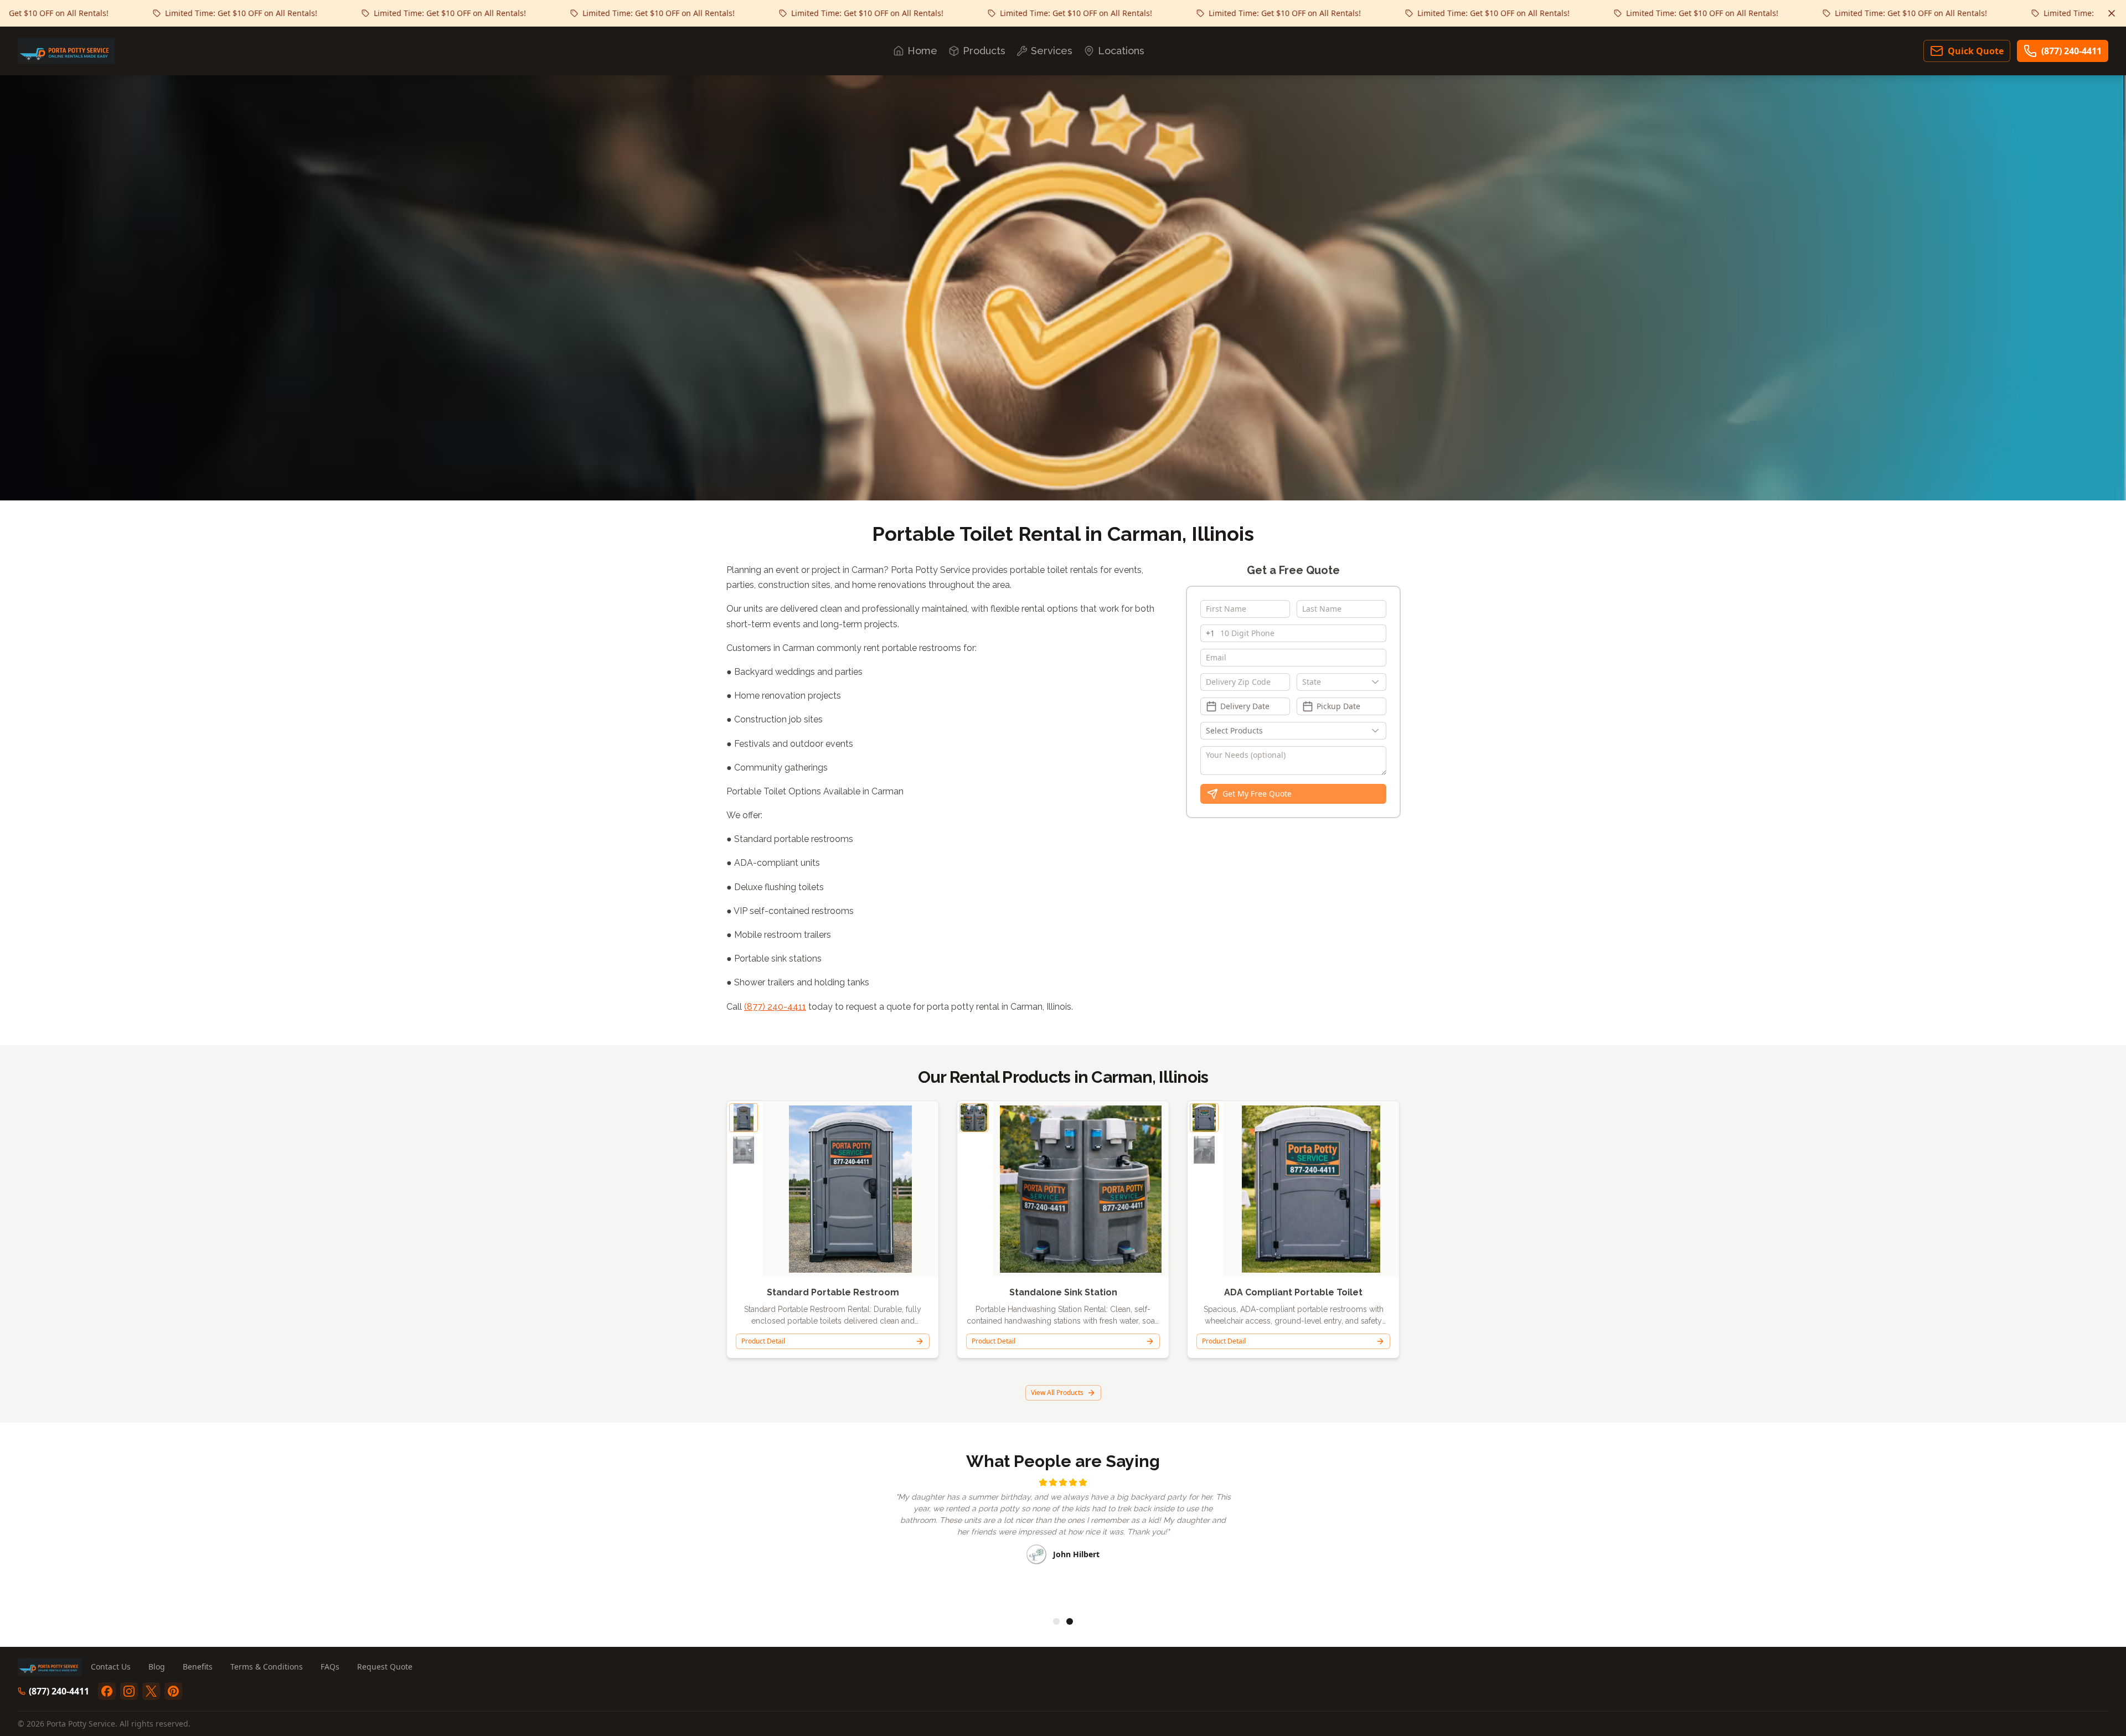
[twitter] (151, 1691)
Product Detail (763, 1341)
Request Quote (385, 1667)
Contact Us (111, 1667)
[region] (1063, 1540)
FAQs (330, 1667)
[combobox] (1341, 682)
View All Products (1057, 1393)
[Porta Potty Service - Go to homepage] (66, 51)
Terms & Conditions (267, 1667)
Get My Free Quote (1257, 794)
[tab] (1056, 1621)
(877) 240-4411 (2071, 51)
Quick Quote (1976, 51)
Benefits (198, 1667)
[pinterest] (173, 1691)
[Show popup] (1378, 682)
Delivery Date (1245, 706)
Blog (157, 1667)
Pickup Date (1338, 706)
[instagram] (129, 1691)
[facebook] (107, 1691)
